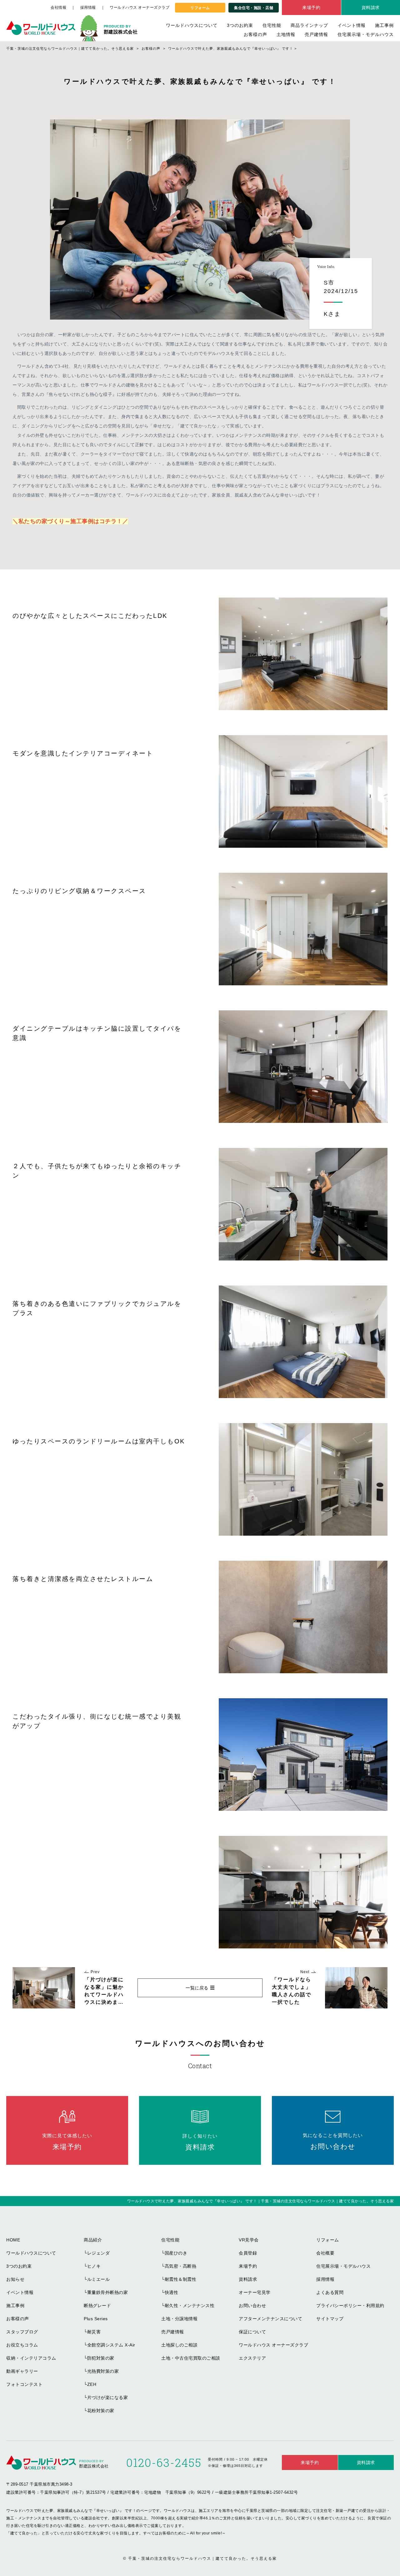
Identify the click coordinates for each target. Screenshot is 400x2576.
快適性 (172, 2292)
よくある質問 (330, 2292)
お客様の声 (255, 34)
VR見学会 (249, 2240)
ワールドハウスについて (192, 25)
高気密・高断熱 (181, 2266)
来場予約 (311, 8)
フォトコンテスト (24, 2384)
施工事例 (384, 25)
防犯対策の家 (101, 2358)
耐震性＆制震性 (181, 2279)
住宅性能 (272, 25)
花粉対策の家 (101, 2411)
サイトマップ (330, 2319)
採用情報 (88, 8)
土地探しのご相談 (179, 2345)
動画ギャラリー (22, 2371)
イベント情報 (352, 25)
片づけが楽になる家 (108, 2397)
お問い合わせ (252, 2306)
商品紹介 (93, 2240)
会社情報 (58, 8)
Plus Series (96, 2319)
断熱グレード (97, 2306)
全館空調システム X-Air (111, 2345)
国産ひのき (176, 2253)
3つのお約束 (240, 25)
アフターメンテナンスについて (270, 2319)
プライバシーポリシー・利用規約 (350, 2306)
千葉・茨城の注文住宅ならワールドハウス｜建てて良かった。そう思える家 (202, 2558)
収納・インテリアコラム (31, 2358)
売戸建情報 (316, 34)
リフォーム (200, 8)
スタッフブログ (22, 2332)
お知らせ (15, 2279)
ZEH (92, 2384)
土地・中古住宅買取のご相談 (191, 2358)
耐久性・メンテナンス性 (190, 2306)
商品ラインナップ (309, 25)
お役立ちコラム (22, 2345)
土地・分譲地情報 (179, 2319)
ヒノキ (94, 2266)
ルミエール (99, 2279)
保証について (252, 2332)
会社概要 (325, 2253)
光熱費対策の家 (103, 2371)
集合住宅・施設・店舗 (254, 8)
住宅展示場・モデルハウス (366, 34)
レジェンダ (99, 2253)
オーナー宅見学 (255, 2292)
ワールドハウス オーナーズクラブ (140, 8)
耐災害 (94, 2332)
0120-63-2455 (164, 2462)
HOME (13, 2240)
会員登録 (248, 2253)
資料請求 (248, 2279)
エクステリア (252, 2358)
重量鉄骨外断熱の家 (108, 2292)
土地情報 (286, 34)
